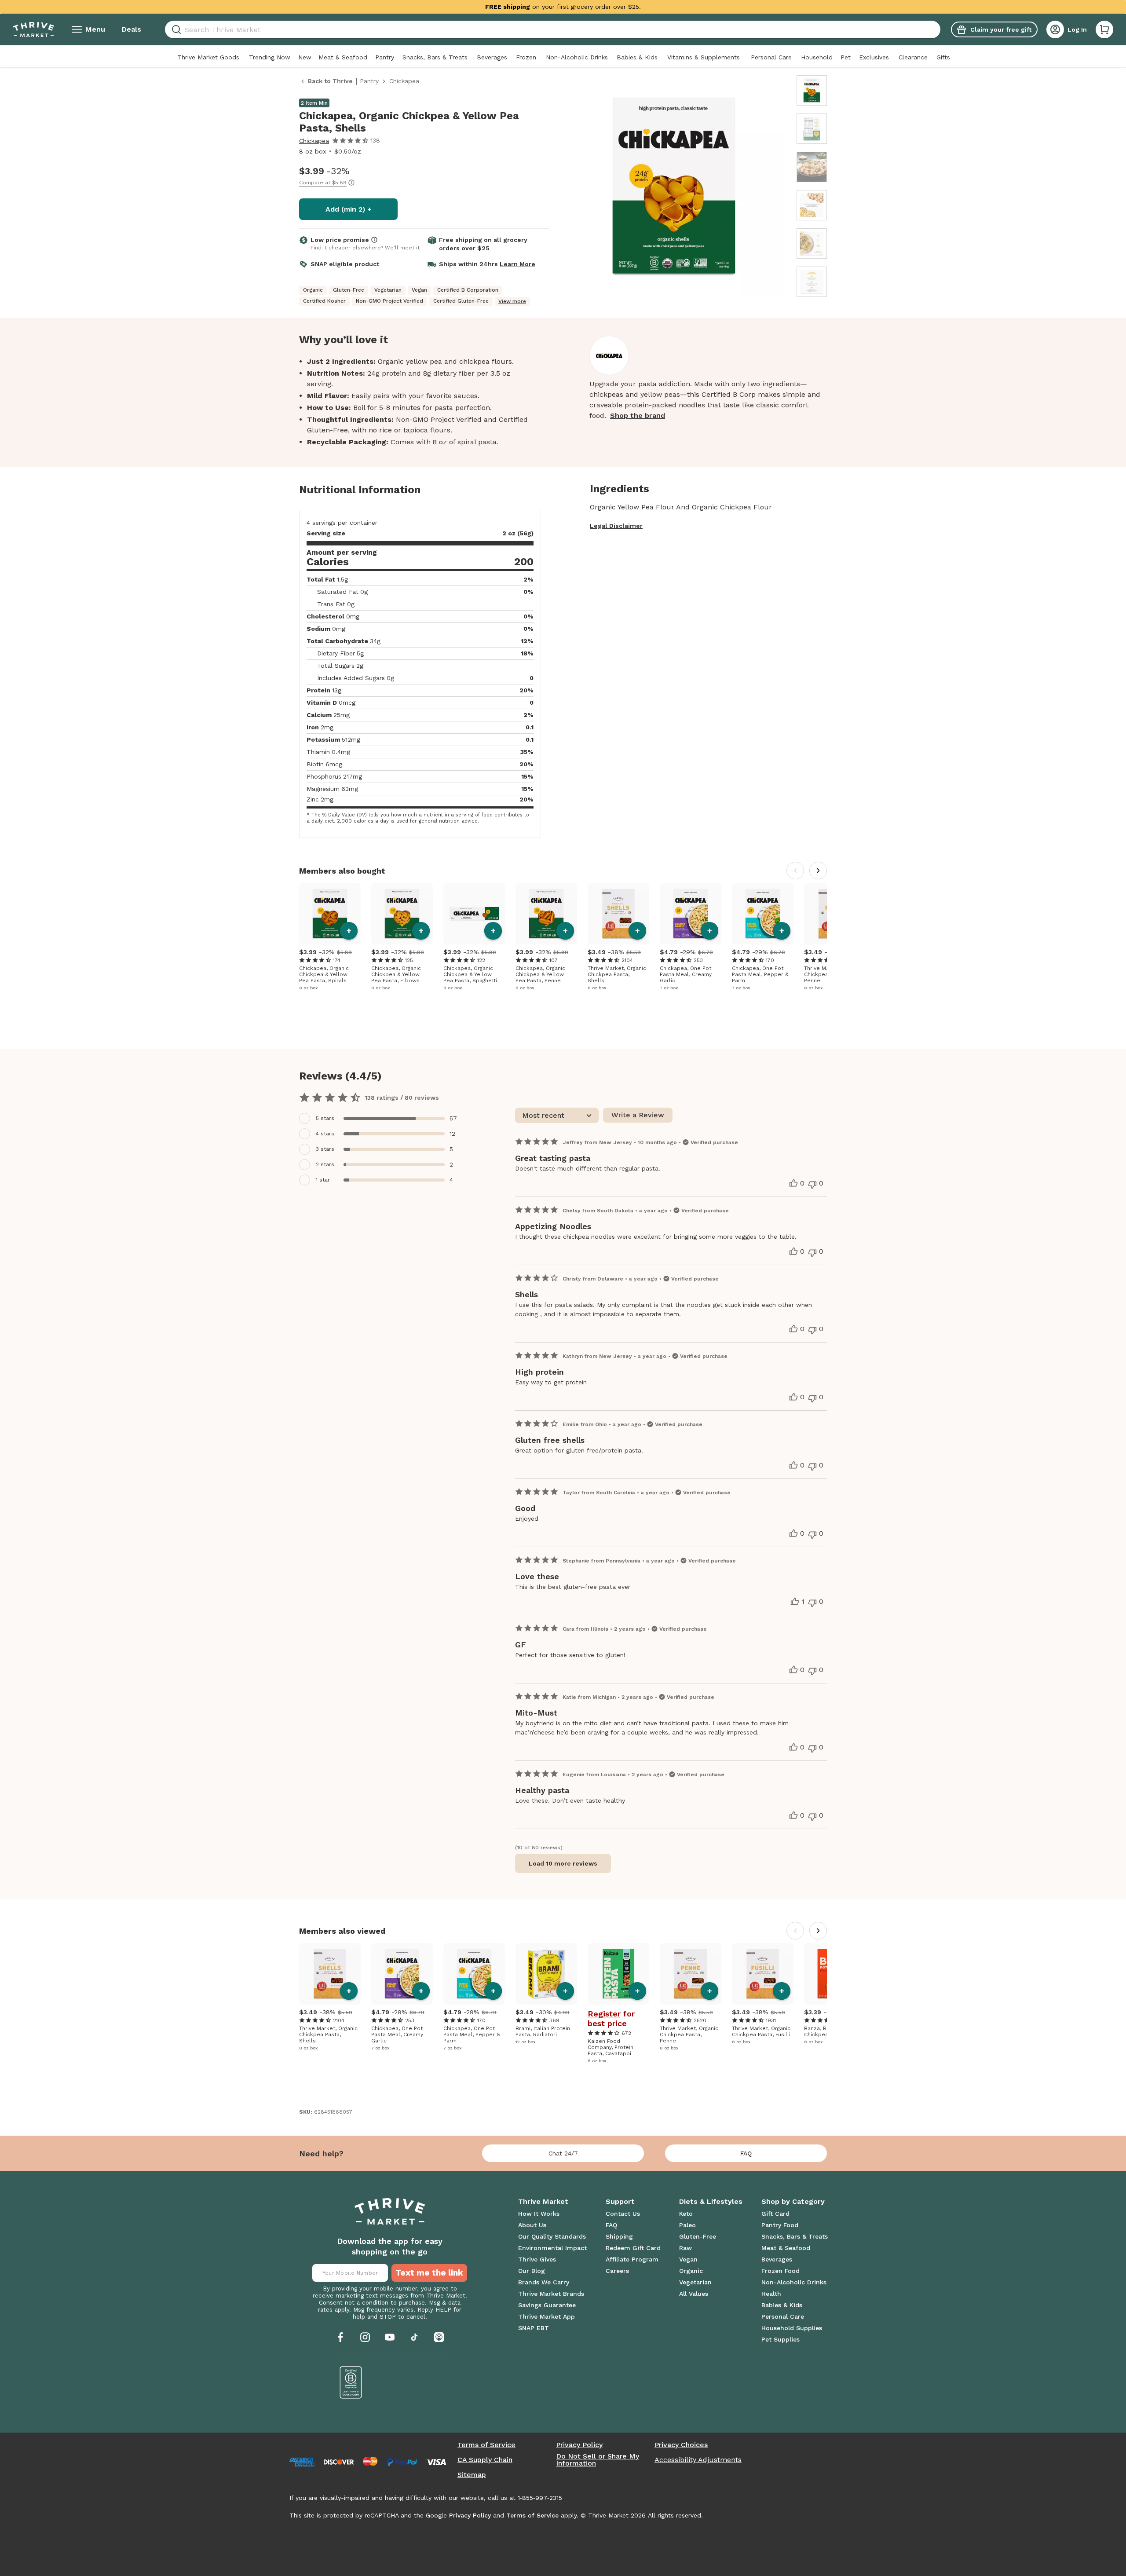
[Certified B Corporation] (351, 2382)
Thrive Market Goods (208, 57)
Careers (617, 2271)
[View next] (818, 871)
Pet (846, 57)
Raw (685, 2248)
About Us (532, 2225)
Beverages (492, 57)
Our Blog (532, 2271)
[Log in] (1055, 29)
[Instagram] (365, 2337)
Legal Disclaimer (616, 526)
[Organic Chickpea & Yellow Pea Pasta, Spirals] (330, 914)
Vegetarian (695, 2282)
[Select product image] (812, 90)
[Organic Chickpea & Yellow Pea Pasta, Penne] (546, 914)
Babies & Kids (637, 57)
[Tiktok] (414, 2337)
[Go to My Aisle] (33, 29)
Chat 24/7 (563, 2153)
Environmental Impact (552, 2248)
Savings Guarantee (547, 2305)
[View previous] (795, 871)
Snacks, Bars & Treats (435, 57)
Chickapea (314, 141)
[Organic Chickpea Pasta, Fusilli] (763, 1974)
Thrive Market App (547, 2316)
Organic (691, 2271)
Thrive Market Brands (551, 2294)
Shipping (619, 2236)
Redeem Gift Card (633, 2248)
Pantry (385, 57)
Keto (686, 2214)
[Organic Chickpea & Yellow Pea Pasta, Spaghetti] (474, 914)
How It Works (539, 2214)
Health (771, 2294)
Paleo (687, 2225)
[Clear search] (937, 29)
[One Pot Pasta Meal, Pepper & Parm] (763, 914)
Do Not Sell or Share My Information (598, 2460)
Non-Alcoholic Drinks (577, 57)
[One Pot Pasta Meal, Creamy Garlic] (691, 914)
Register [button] (604, 2014)
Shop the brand (638, 415)
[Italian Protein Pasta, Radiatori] (546, 1974)
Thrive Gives (537, 2259)
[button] (1104, 29)
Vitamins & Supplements (704, 57)
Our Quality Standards (552, 2236)
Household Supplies (792, 2328)
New (305, 57)
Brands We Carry (544, 2282)
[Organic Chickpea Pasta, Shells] (618, 914)
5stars (325, 1118)
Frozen (526, 57)
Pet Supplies (781, 2339)
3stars (325, 1149)
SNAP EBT (534, 2328)
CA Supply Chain (485, 2460)
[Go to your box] (1104, 29)
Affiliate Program (632, 2259)
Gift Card (775, 2214)
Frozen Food (781, 2271)
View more (512, 301)
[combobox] (553, 29)
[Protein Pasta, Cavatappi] (618, 1974)
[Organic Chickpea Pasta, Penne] (691, 1974)
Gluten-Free (698, 2236)
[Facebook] (340, 2337)
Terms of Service (486, 2445)
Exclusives (874, 57)
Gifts (943, 57)
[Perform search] (175, 30)
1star (323, 1180)
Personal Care (771, 57)
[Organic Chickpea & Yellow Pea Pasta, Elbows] (402, 914)
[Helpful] (793, 1183)
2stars (325, 1164)
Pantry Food (780, 2225)
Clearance (913, 57)
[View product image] (674, 187)
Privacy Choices (681, 2445)
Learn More (517, 264)
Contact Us (623, 2214)
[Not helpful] (812, 1185)
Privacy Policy (579, 2445)
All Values (694, 2294)
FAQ (746, 2153)
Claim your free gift (1001, 29)
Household (817, 57)
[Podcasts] (439, 2337)
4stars (325, 1134)
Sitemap (472, 2475)
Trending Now (270, 57)
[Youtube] (390, 2337)
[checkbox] (383, 1118)
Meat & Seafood (343, 57)
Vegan (688, 2259)
